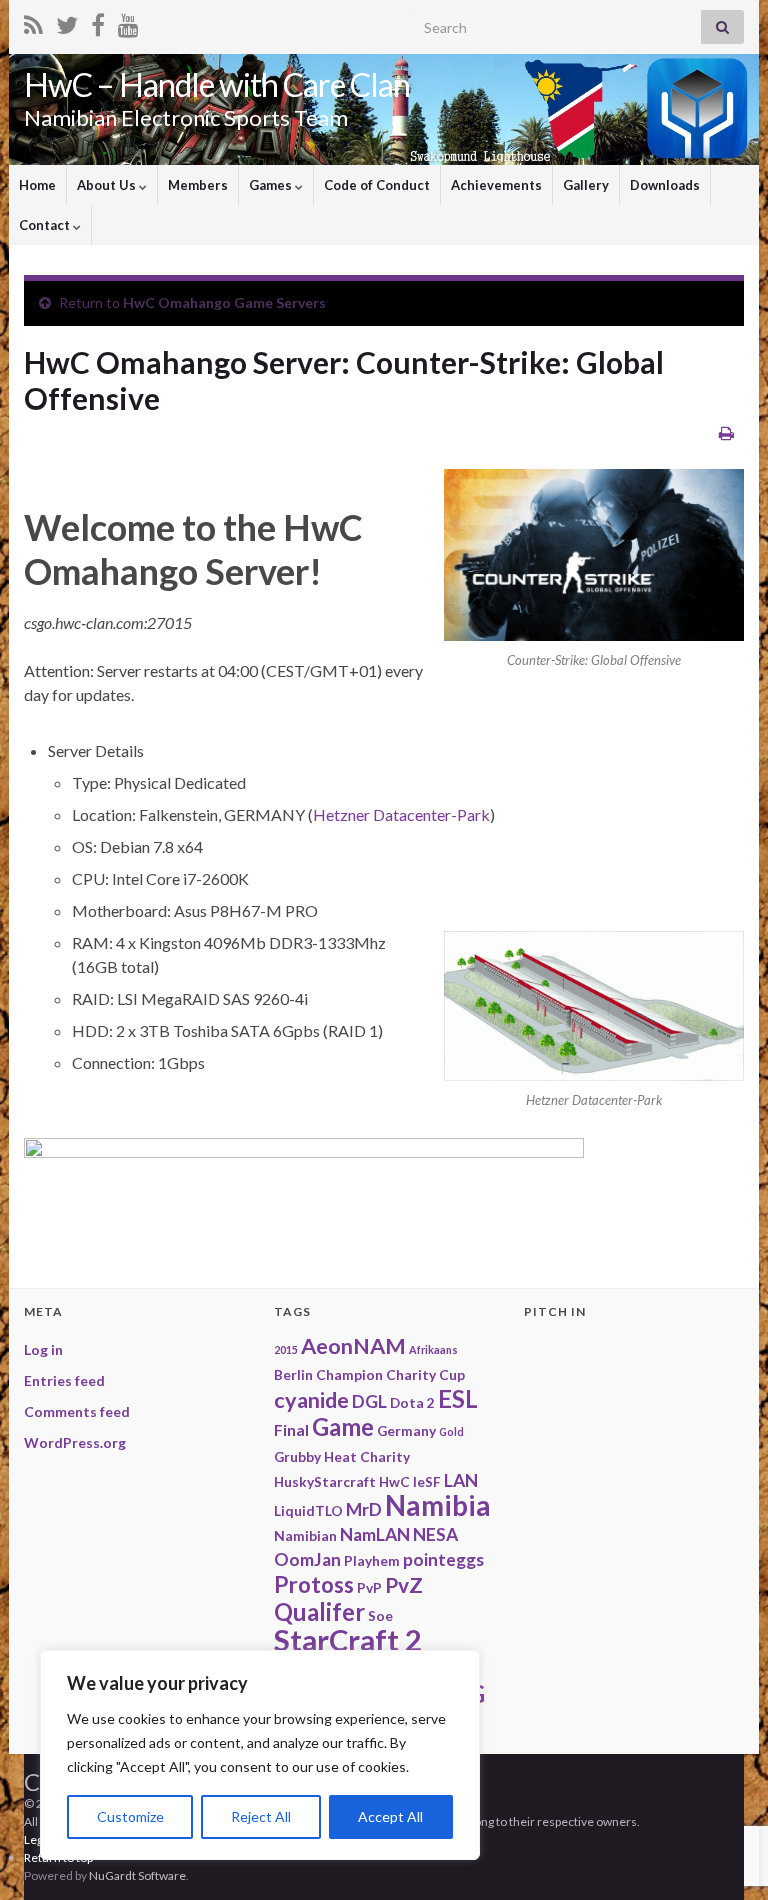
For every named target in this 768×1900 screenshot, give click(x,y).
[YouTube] (128, 21)
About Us (108, 185)
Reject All (261, 1816)
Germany (406, 1430)
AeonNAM (353, 1346)
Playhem (372, 1560)
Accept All (390, 1816)
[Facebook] (98, 21)
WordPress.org (75, 1442)
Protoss (314, 1584)
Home (37, 185)
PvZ (404, 1584)
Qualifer (319, 1611)
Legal (38, 1839)
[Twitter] (67, 21)
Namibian (305, 1535)
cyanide (311, 1400)
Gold (451, 1431)
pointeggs (443, 1559)
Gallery (586, 185)
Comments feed (77, 1411)
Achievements (496, 185)
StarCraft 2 (348, 1639)
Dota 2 (412, 1402)
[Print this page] (726, 432)
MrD (364, 1509)
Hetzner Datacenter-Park (401, 814)
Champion (349, 1374)
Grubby (297, 1456)
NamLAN (375, 1534)
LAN (461, 1480)
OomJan (307, 1559)
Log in (43, 1349)
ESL (458, 1398)
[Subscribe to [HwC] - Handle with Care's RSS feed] (33, 21)
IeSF (427, 1481)
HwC (394, 1481)
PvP (369, 1587)
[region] (260, 1755)
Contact (46, 225)
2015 (286, 1349)
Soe (380, 1615)
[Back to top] (723, 1781)
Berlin (293, 1374)
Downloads (665, 185)
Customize (130, 1816)
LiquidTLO (308, 1510)
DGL (369, 1401)
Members (198, 185)
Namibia (438, 1505)
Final (291, 1429)
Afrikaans (433, 1349)
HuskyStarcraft (325, 1481)
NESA (435, 1534)
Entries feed (64, 1380)
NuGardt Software (137, 1875)
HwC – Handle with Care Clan (217, 84)
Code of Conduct (377, 185)
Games (272, 185)
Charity (411, 1374)
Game (343, 1426)
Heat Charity (367, 1456)
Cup (452, 1374)
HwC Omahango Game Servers (224, 302)
